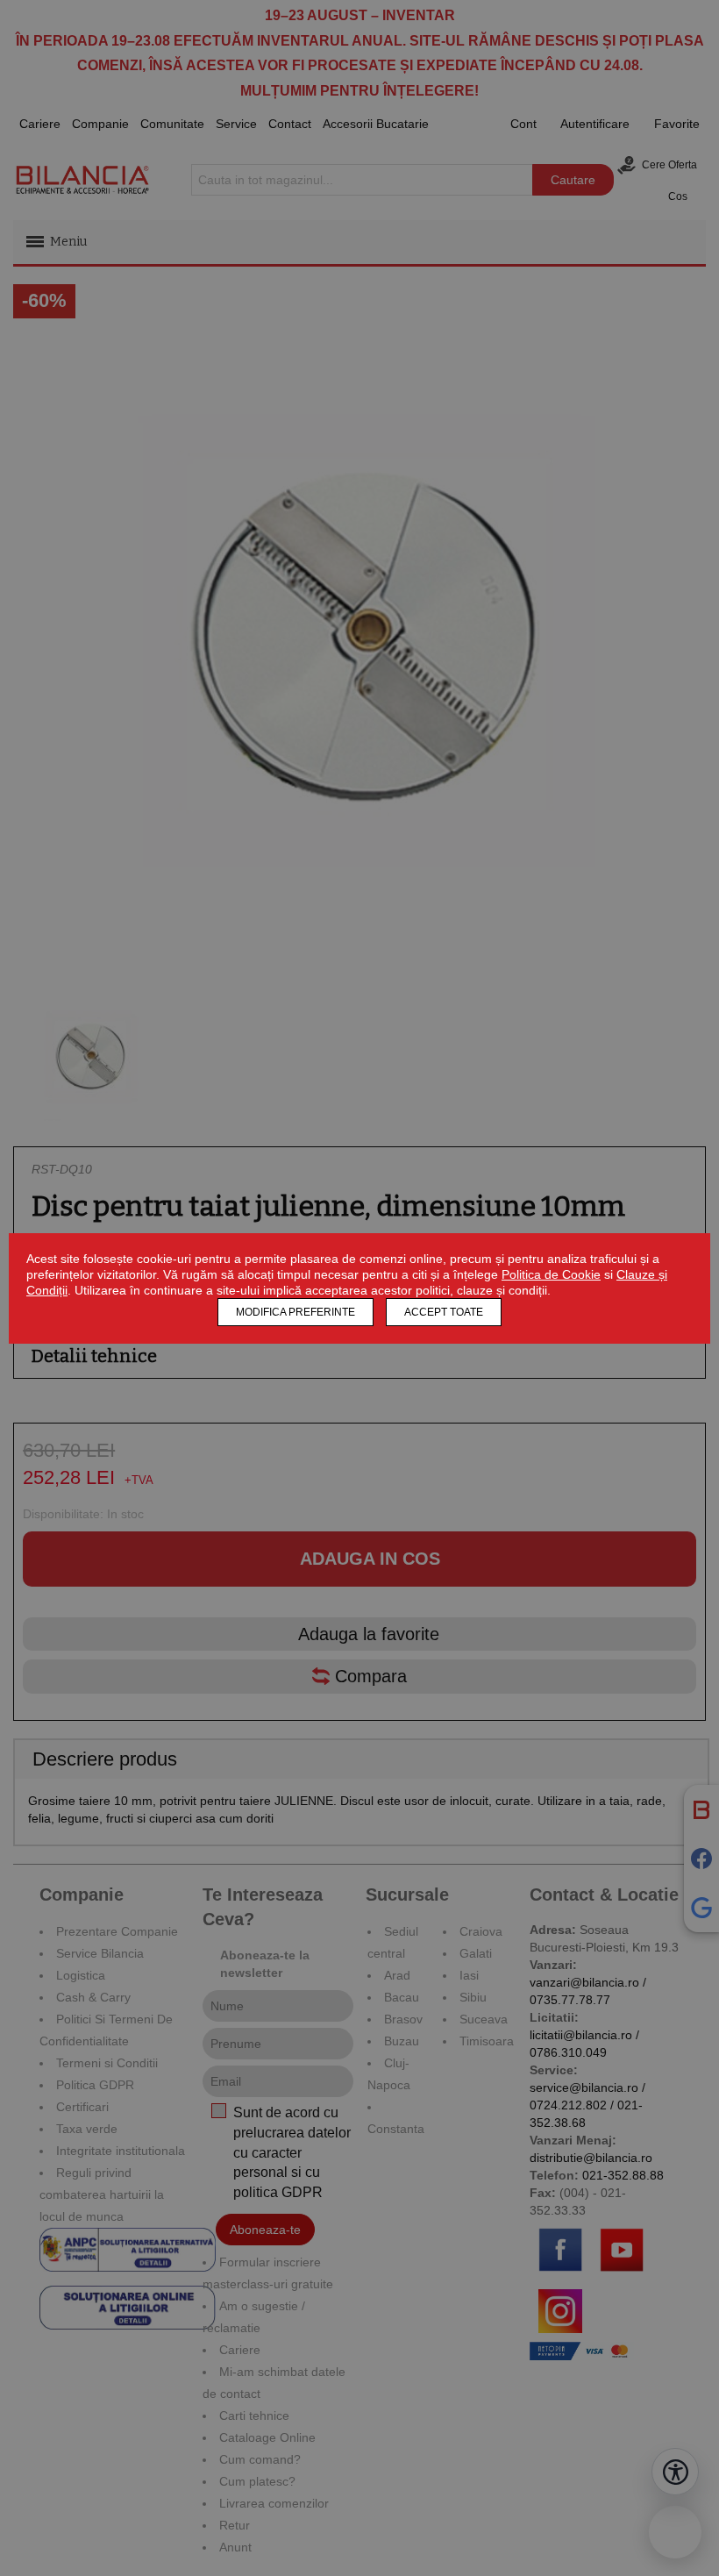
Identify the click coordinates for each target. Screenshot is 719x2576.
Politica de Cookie (551, 1274)
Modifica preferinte (295, 1312)
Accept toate (444, 1312)
